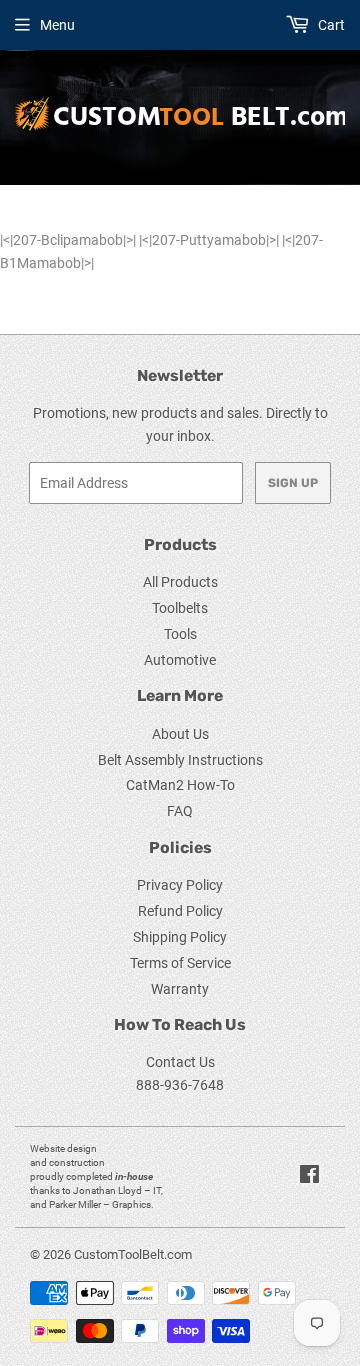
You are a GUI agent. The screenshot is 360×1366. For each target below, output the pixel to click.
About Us (180, 734)
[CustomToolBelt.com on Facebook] (309, 1177)
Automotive (180, 660)
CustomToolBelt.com (133, 1254)
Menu (57, 25)
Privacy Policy (180, 885)
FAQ (180, 811)
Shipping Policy (180, 937)
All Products (180, 582)
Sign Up (293, 483)
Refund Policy (180, 911)
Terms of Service (180, 963)
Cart (330, 25)
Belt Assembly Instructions (180, 760)
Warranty (180, 989)
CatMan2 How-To (180, 785)
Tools (180, 634)
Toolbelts (180, 608)
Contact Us (180, 1062)
